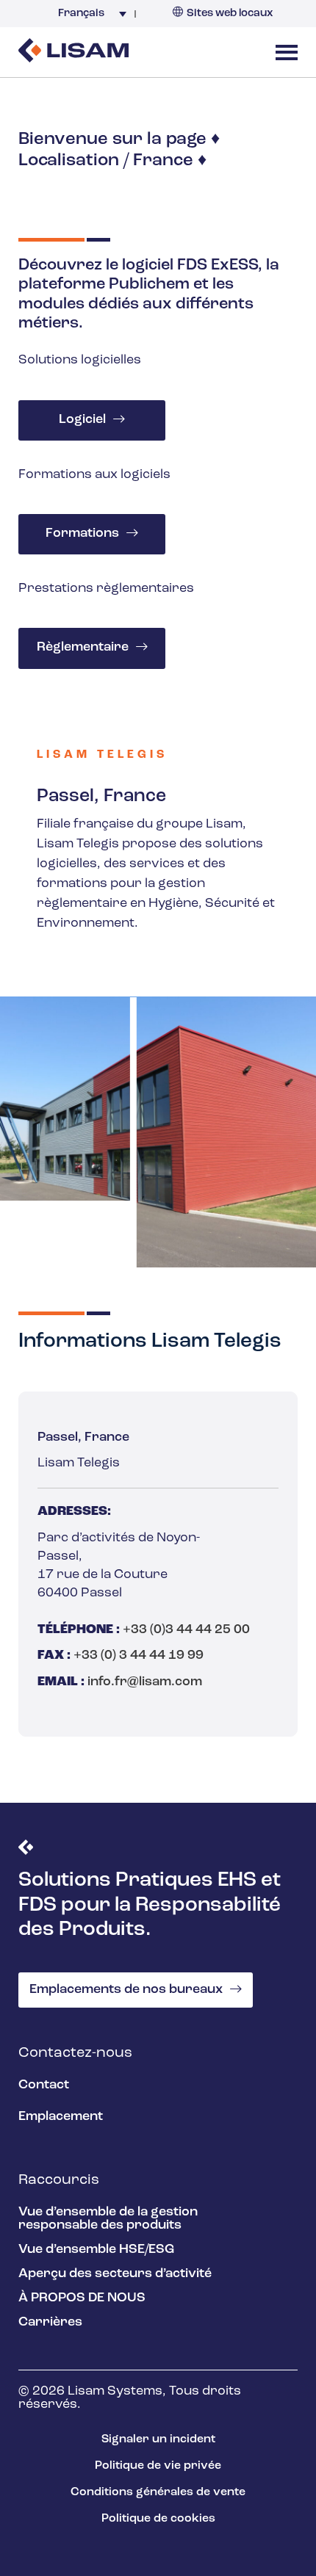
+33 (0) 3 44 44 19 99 (139, 1656)
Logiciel (82, 420)
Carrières (50, 2323)
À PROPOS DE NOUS (82, 2298)
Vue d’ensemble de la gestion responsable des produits (108, 2219)
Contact (44, 2085)
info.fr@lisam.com (145, 1682)
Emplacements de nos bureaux (126, 1990)
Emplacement (61, 2117)
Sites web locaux (230, 14)
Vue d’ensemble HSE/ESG (96, 2250)
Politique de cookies (158, 2519)
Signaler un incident (158, 2439)
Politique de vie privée (158, 2466)
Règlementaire (83, 648)
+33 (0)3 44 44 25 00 (186, 1630)
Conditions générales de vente (158, 2492)
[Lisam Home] (73, 52)
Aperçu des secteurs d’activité (115, 2274)
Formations (82, 534)
